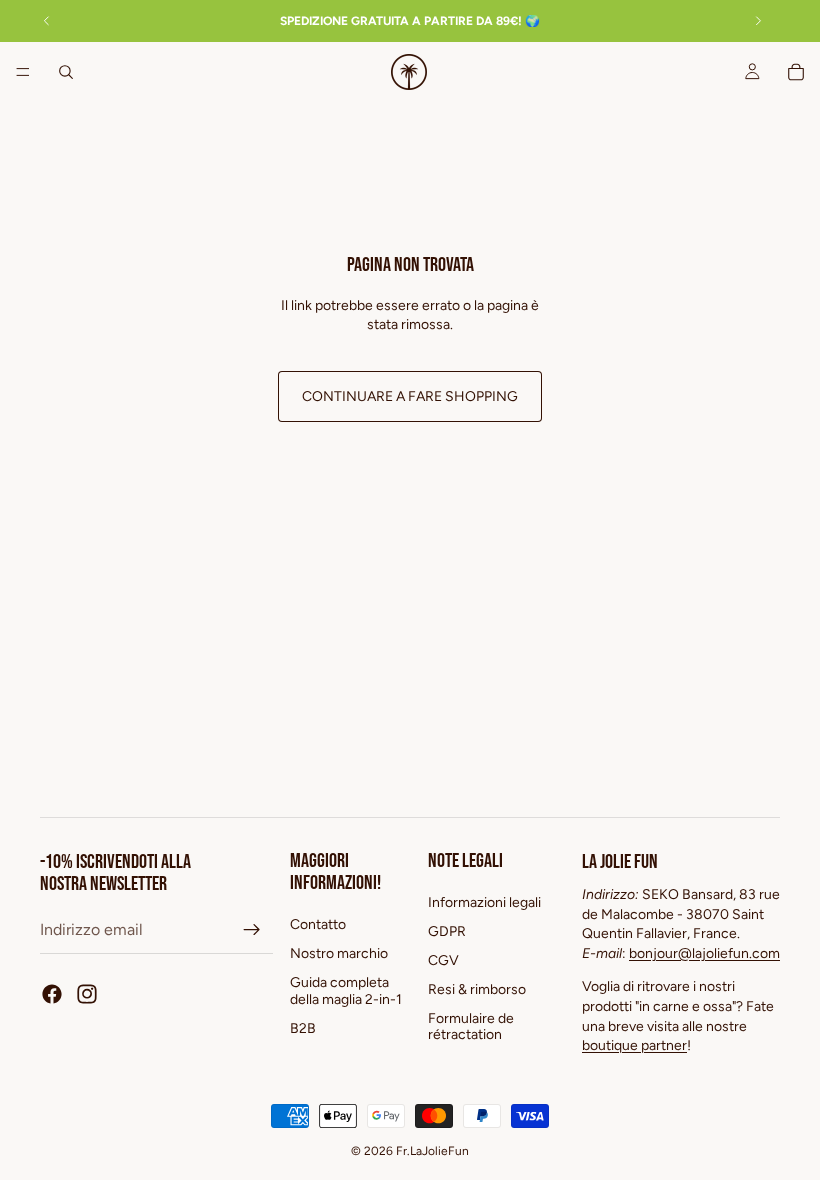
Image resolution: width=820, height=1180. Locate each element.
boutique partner (634, 1046)
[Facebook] (52, 995)
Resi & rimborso (477, 989)
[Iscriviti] (252, 931)
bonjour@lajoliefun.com (704, 953)
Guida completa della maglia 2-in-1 (346, 991)
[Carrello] (796, 72)
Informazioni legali (484, 903)
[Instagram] (87, 995)
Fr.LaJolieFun (432, 1151)
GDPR (447, 932)
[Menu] (23, 72)
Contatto (318, 925)
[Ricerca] (66, 72)
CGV (443, 960)
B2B (303, 1028)
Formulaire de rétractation (471, 1027)
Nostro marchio (339, 954)
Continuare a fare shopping (410, 396)
